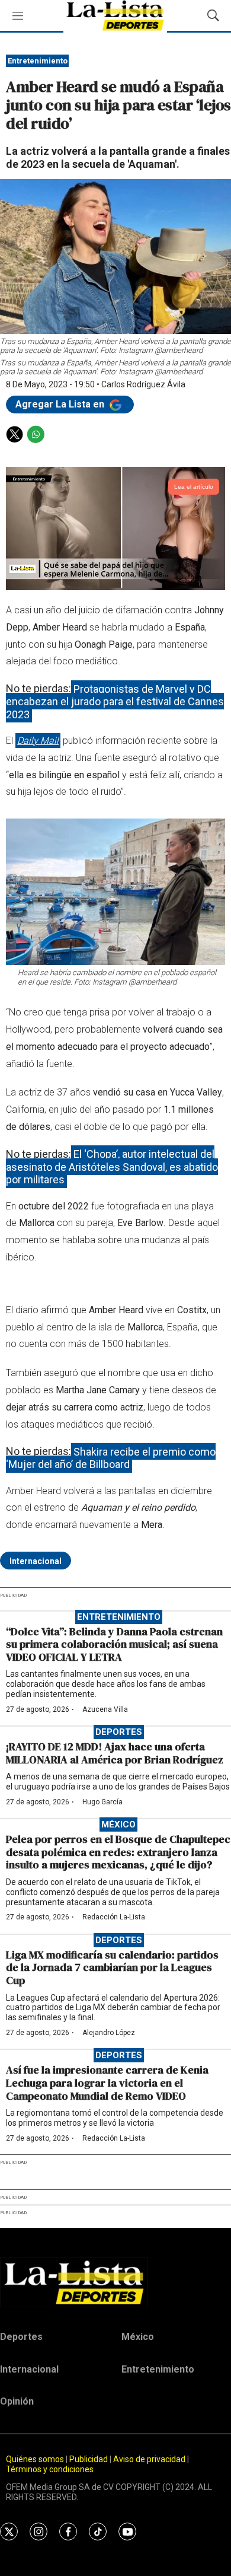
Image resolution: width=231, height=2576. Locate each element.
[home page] (115, 2282)
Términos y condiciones (50, 2469)
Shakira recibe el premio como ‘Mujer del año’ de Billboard (111, 1458)
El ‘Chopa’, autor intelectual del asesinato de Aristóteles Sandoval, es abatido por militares (112, 1167)
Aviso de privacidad (149, 2459)
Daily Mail (38, 741)
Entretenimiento (38, 61)
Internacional (36, 1561)
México (118, 1824)
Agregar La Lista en (61, 404)
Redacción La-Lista (114, 1917)
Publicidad (89, 2459)
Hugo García (102, 1802)
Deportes (119, 1732)
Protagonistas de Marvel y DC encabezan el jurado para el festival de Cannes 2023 (115, 701)
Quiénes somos (35, 2459)
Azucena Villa (105, 1709)
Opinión (17, 2401)
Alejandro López (109, 2033)
